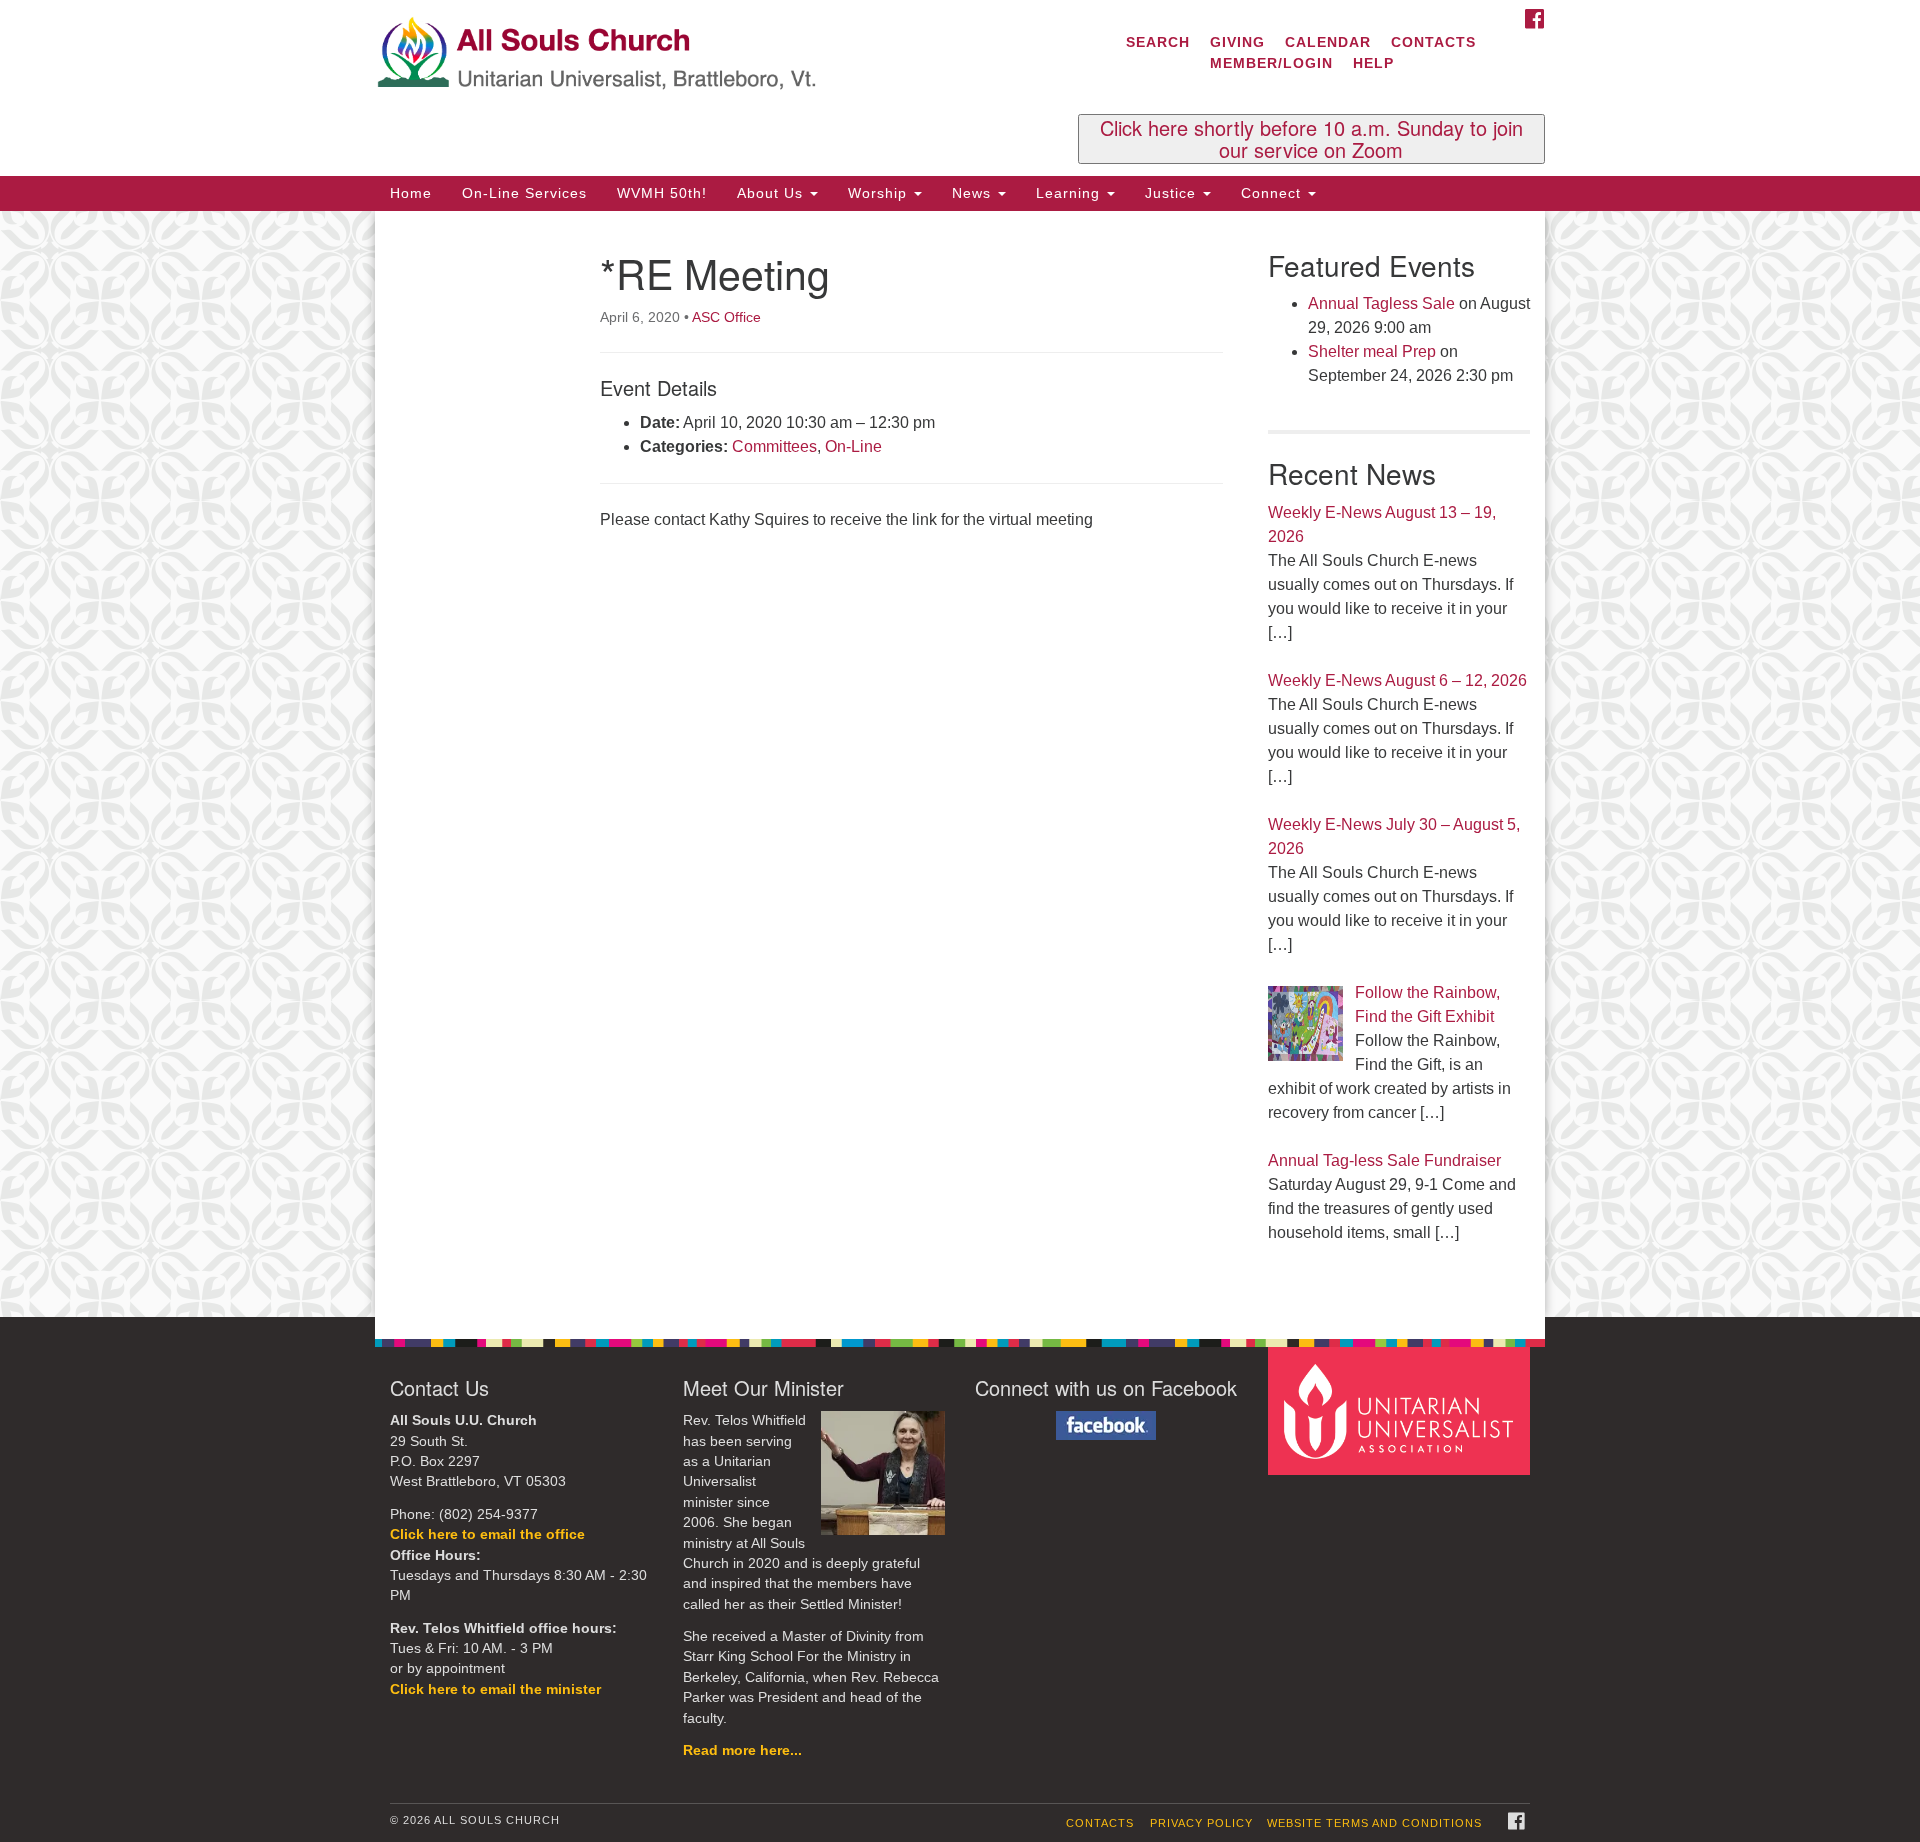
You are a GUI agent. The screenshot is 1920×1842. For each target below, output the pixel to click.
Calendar (1328, 42)
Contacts (1433, 42)
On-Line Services (524, 193)
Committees (774, 446)
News (974, 193)
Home (411, 193)
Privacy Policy (1201, 1823)
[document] (960, 764)
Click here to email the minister (495, 1689)
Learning (1070, 193)
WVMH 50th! (662, 193)
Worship (880, 193)
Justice (1173, 193)
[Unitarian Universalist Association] (1402, 1410)
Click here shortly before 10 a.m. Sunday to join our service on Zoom (1311, 139)
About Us (772, 193)
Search (1158, 42)
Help (1373, 63)
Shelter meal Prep (1372, 351)
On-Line (853, 446)
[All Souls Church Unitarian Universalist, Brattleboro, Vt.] (716, 55)
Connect (1273, 193)
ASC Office (726, 317)
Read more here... (742, 1750)
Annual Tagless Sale (1381, 303)
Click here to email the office (487, 1534)
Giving (1237, 42)
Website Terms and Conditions (1374, 1823)
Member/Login (1271, 63)
